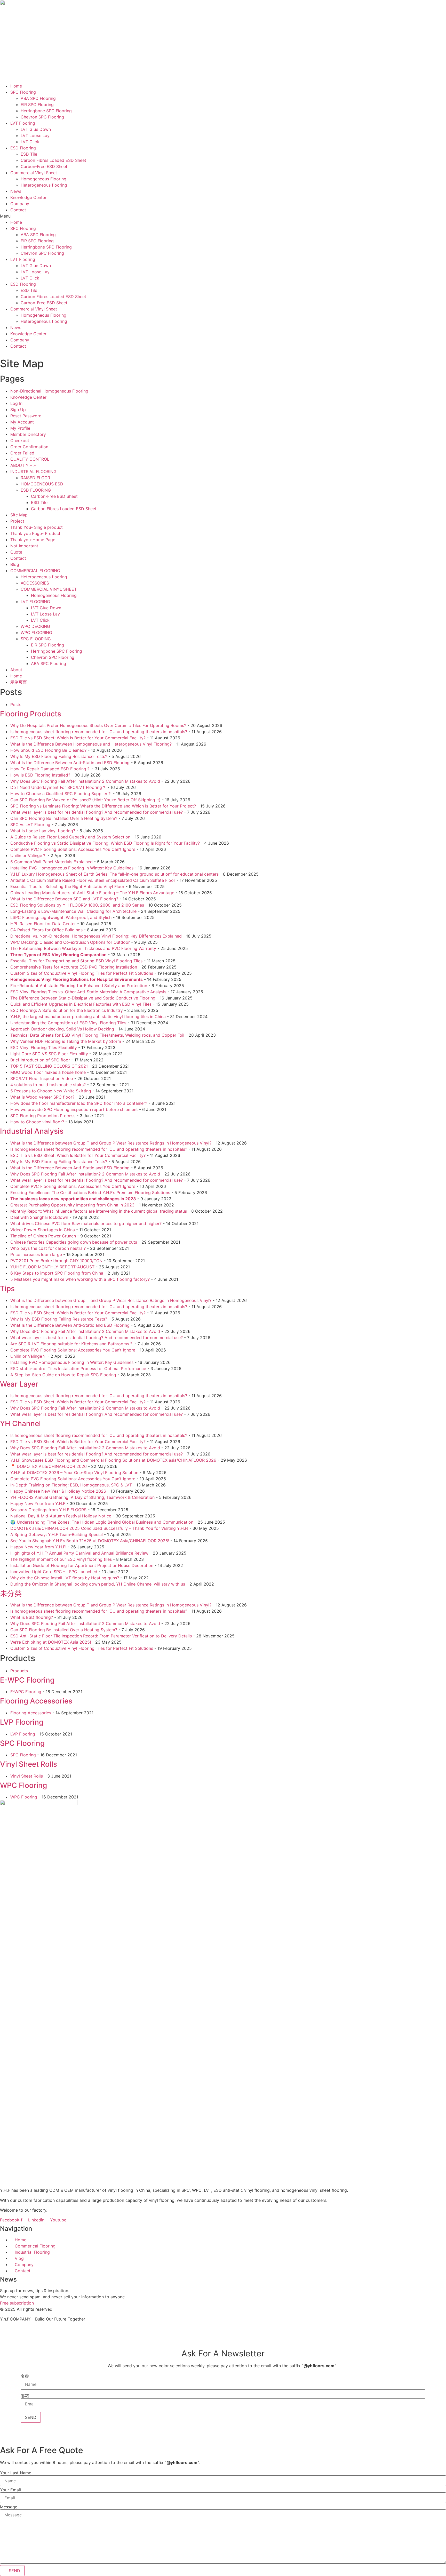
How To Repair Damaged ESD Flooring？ (50, 769)
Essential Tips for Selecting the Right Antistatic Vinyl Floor (67, 886)
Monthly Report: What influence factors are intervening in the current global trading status (99, 1211)
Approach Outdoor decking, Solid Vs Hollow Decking (62, 1029)
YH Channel (20, 1423)
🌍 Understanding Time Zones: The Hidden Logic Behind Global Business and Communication (102, 1522)
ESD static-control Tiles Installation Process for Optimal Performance (78, 1369)
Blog (15, 564)
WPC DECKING (35, 626)
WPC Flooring (23, 1785)
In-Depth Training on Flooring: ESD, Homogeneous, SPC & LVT (71, 1485)
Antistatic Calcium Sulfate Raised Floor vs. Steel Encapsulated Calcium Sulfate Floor (93, 880)
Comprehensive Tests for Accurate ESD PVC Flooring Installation (74, 967)
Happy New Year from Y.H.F (38, 1503)
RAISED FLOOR (35, 478)
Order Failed (22, 453)
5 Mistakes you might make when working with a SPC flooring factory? (80, 1279)
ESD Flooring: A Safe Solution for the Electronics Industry (67, 1010)
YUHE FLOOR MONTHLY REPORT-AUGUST (52, 1267)
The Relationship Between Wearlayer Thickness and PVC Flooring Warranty (83, 948)
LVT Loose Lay (35, 135)
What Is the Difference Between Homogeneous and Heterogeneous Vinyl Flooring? (91, 744)
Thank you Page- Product (35, 533)
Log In (16, 403)
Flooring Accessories (36, 1701)
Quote (16, 552)
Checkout (20, 441)
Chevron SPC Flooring (42, 117)
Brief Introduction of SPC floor (40, 1060)
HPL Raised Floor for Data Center (43, 924)
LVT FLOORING (35, 602)
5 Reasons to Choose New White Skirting (51, 1091)
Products (19, 1671)
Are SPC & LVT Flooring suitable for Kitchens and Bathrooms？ (72, 1344)
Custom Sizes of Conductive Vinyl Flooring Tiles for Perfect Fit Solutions (82, 973)
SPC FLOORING (36, 639)
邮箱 (25, 2396)
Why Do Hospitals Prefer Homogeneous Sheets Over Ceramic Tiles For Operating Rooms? (98, 725)
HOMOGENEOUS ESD (42, 484)
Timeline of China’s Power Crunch (43, 1236)
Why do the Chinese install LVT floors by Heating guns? (65, 1578)
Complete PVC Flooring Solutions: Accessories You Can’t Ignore (73, 849)
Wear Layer (19, 1384)
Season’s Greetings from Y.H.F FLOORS (48, 1510)
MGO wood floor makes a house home (48, 1072)
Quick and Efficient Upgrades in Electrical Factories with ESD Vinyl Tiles (81, 1004)
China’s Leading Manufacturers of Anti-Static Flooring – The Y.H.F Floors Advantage (92, 893)
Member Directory (28, 434)
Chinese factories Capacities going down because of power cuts (74, 1242)
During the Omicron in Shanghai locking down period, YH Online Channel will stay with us (98, 1584)
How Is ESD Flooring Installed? (40, 775)
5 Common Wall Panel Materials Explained (51, 862)
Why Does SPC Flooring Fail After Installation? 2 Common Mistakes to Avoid (85, 781)
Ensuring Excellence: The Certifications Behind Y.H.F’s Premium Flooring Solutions (90, 1193)
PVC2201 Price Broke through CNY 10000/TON (56, 1261)
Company (20, 204)
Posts (16, 705)
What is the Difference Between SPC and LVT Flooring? (64, 899)
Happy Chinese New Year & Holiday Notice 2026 (58, 1491)
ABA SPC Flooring (38, 98)
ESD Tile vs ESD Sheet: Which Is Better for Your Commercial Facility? (78, 738)
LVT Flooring (23, 123)
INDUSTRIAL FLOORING (33, 471)
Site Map (19, 515)
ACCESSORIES (35, 583)
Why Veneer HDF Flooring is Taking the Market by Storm (66, 1041)
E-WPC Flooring (27, 1680)
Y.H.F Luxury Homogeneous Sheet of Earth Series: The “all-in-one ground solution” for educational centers (114, 874)
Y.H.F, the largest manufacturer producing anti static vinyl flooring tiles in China (88, 1017)
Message (9, 2507)
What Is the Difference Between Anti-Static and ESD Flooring (70, 763)
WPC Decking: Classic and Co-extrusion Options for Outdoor (70, 942)
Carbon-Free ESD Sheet (44, 166)
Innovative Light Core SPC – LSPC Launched (54, 1572)
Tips (7, 1289)
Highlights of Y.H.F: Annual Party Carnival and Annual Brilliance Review (79, 1553)
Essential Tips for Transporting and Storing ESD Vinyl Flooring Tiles (76, 961)
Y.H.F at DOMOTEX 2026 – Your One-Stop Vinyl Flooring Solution (74, 1473)
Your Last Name (16, 2473)
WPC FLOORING (36, 633)
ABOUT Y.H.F (23, 465)
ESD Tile (29, 154)
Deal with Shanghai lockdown (39, 1217)
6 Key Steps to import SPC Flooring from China (57, 1273)
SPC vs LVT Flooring (30, 825)
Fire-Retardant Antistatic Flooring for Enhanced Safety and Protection (79, 986)
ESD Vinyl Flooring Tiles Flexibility (44, 1047)
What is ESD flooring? (32, 1617)
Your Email (10, 2490)
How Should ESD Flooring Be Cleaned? (48, 750)
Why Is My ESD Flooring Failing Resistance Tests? (59, 756)
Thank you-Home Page (33, 540)
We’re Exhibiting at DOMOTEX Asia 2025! (51, 1642)
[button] (223, 216)
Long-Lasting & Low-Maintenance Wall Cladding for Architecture (73, 911)
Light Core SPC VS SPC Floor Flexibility (49, 1054)
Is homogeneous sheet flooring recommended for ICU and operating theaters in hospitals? (99, 732)
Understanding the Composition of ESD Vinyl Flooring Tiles (68, 1023)
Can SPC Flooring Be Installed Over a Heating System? (64, 818)
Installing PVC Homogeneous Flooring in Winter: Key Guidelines (72, 868)
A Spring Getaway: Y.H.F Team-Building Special (57, 1534)
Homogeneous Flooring (43, 179)
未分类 (11, 1593)
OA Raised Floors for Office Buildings (46, 930)
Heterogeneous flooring (44, 185)
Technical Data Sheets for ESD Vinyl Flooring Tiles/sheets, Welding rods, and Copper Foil (97, 1035)
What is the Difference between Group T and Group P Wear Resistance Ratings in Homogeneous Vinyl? (111, 1143)
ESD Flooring (23, 148)
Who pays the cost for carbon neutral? (48, 1248)
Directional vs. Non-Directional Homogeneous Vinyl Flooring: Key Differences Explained (96, 936)
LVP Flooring (22, 1722)
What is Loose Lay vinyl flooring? (43, 831)
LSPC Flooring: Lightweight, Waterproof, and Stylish (61, 917)
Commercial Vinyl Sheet (34, 173)
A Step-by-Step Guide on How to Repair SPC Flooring (63, 1375)
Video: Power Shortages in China (43, 1230)
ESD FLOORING (36, 490)
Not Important (24, 546)
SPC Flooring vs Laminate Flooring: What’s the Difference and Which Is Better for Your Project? (103, 806)
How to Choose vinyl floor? (37, 1122)
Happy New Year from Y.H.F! (38, 1547)
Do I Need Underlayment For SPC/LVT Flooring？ (58, 787)
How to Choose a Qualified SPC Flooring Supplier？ (61, 794)
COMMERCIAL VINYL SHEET (49, 589)
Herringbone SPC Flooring (46, 111)
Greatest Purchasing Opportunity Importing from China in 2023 (72, 1205)
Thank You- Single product (37, 527)
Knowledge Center (28, 197)
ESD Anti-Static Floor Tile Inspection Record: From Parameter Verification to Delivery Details (101, 1636)
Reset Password (26, 416)
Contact (18, 210)
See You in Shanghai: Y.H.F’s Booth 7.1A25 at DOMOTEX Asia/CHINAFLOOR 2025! (90, 1541)
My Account (22, 422)
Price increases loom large (36, 1254)
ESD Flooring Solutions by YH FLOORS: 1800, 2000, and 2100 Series (77, 905)
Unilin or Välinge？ (28, 855)
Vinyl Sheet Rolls (29, 1764)
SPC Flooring (23, 92)
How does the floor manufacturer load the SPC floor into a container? (79, 1103)
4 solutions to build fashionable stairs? (48, 1085)
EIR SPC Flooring (37, 105)
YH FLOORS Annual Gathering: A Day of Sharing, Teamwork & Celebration (82, 1497)
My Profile (20, 428)
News (16, 191)
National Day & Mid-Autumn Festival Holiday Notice (61, 1516)
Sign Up (18, 410)
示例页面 (19, 682)
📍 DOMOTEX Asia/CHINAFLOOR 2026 (49, 1466)
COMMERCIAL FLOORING (35, 571)
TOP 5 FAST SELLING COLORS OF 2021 (49, 1066)
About (16, 670)
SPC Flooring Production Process (43, 1116)
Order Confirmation (29, 447)
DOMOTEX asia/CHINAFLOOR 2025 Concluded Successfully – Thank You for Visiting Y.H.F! (99, 1528)
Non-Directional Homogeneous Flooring (49, 391)
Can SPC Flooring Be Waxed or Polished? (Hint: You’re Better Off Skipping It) (85, 800)
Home (16, 86)
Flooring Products (31, 714)
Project (17, 521)
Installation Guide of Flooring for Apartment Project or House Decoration (82, 1565)
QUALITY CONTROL (30, 459)
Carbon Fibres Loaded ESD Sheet (53, 160)
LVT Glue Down (36, 129)
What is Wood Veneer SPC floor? (42, 1097)
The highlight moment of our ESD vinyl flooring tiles (61, 1559)
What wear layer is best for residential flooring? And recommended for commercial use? (97, 812)
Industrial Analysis (32, 1131)
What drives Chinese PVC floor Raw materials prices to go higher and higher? (86, 1223)
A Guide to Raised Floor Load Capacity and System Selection (70, 837)
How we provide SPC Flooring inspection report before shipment (74, 1109)
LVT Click (30, 142)
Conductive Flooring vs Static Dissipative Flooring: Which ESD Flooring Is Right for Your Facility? (105, 843)
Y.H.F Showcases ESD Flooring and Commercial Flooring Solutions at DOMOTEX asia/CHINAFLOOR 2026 (113, 1460)
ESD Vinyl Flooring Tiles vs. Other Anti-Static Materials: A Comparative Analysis (88, 992)
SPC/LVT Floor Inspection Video (42, 1078)
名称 (25, 2376)
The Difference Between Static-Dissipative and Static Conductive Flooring (83, 998)
